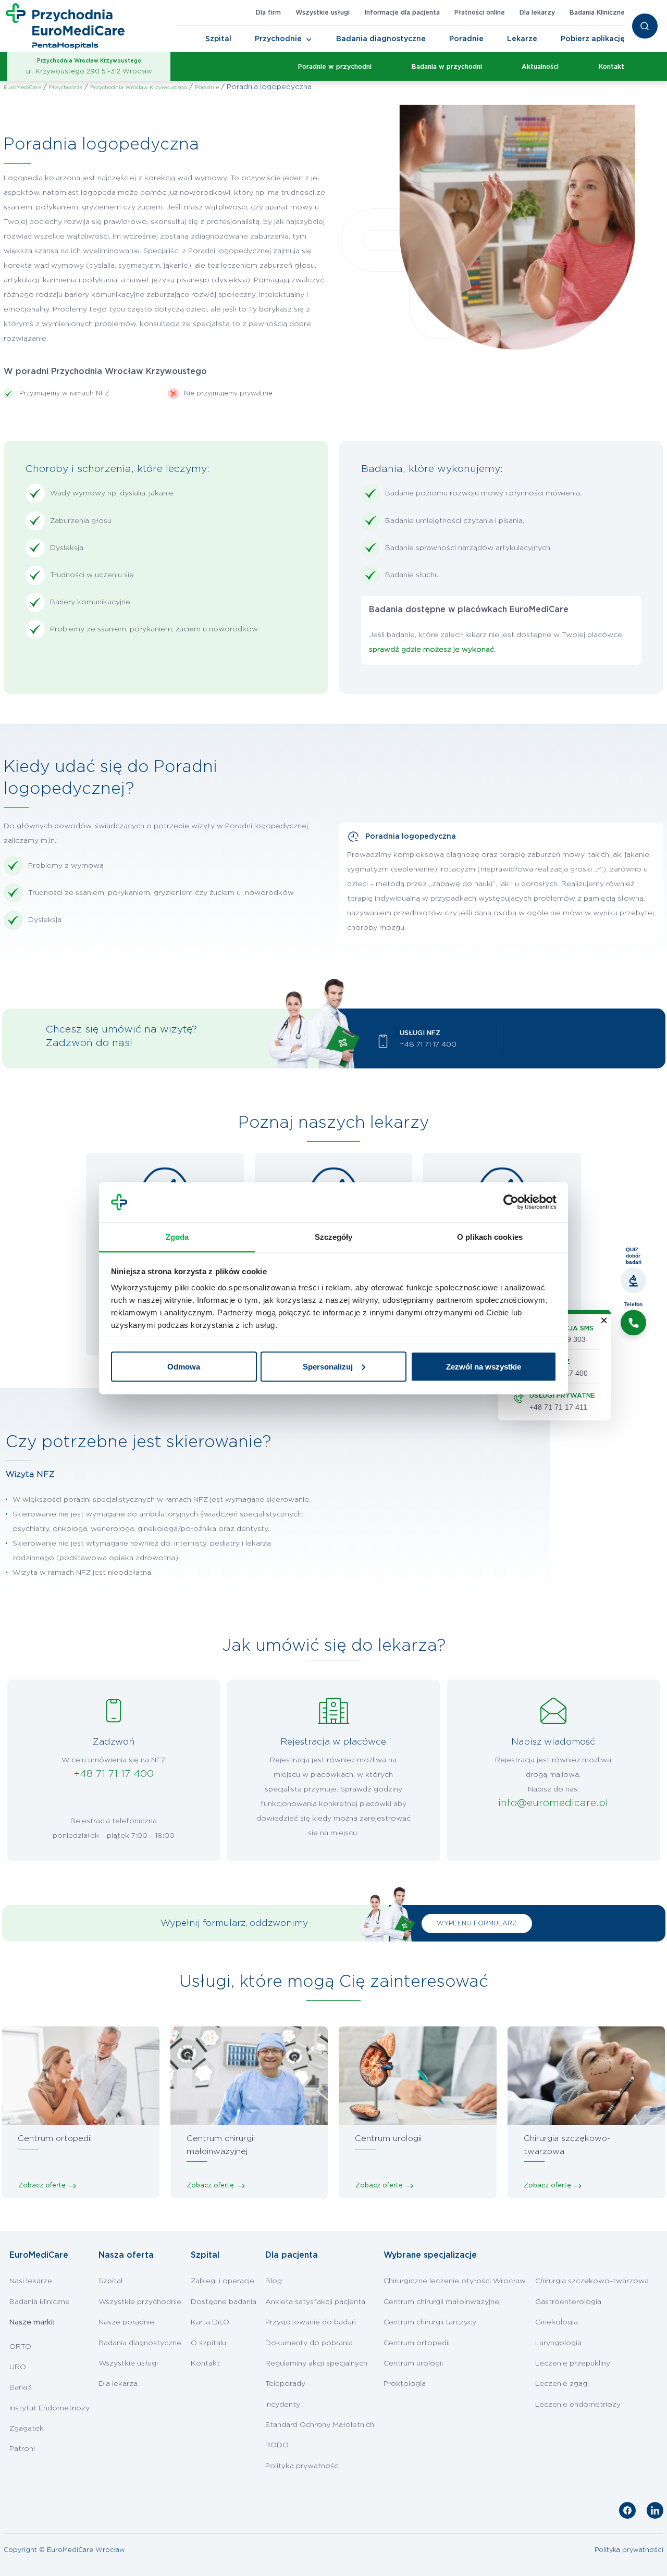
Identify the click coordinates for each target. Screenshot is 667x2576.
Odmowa (184, 1366)
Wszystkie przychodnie (140, 2302)
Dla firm (268, 13)
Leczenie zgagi (562, 2384)
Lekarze (522, 39)
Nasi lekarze (31, 2281)
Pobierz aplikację (593, 39)
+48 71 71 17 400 (428, 1044)
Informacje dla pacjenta (402, 13)
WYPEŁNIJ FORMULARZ (477, 1923)
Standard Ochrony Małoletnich (320, 2425)
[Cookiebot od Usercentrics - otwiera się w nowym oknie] (511, 1202)
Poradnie (466, 39)
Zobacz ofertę (42, 2185)
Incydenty (283, 2405)
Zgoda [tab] (177, 1236)
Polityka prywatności (302, 2466)
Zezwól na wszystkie (484, 1366)
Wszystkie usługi (323, 13)
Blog (274, 2281)
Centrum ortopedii (417, 2343)
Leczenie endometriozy (578, 2405)
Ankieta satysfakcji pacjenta (315, 2302)
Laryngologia (558, 2343)
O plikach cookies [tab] (490, 1236)
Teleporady (285, 2384)
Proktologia (405, 2384)
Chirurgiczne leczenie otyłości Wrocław (455, 2281)
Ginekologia (557, 2322)
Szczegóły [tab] (334, 1236)
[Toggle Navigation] (309, 40)
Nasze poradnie (126, 2322)
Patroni (22, 2449)
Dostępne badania (224, 2302)
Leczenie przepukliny (573, 2363)
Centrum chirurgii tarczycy (430, 2322)
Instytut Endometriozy (50, 2408)
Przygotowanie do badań (311, 2322)
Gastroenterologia (568, 2302)
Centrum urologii (413, 2363)
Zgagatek (27, 2429)
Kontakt (612, 67)
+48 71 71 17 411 (558, 1407)
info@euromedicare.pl (553, 1803)
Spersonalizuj (328, 1366)
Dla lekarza (118, 2384)
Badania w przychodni (447, 67)
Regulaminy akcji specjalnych (316, 2363)
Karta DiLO (210, 2322)
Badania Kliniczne (597, 13)
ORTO (20, 2347)
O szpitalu (208, 2343)
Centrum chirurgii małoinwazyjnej (442, 2302)
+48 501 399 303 (558, 1339)
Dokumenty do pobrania (309, 2343)
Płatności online (480, 13)
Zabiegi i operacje (223, 2281)
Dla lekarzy (537, 13)
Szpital (218, 39)
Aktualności (540, 67)
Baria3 (21, 2387)
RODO (277, 2445)
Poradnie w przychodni (335, 67)
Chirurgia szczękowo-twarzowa (592, 2281)
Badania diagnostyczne (381, 39)
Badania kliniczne (40, 2302)
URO (18, 2367)
